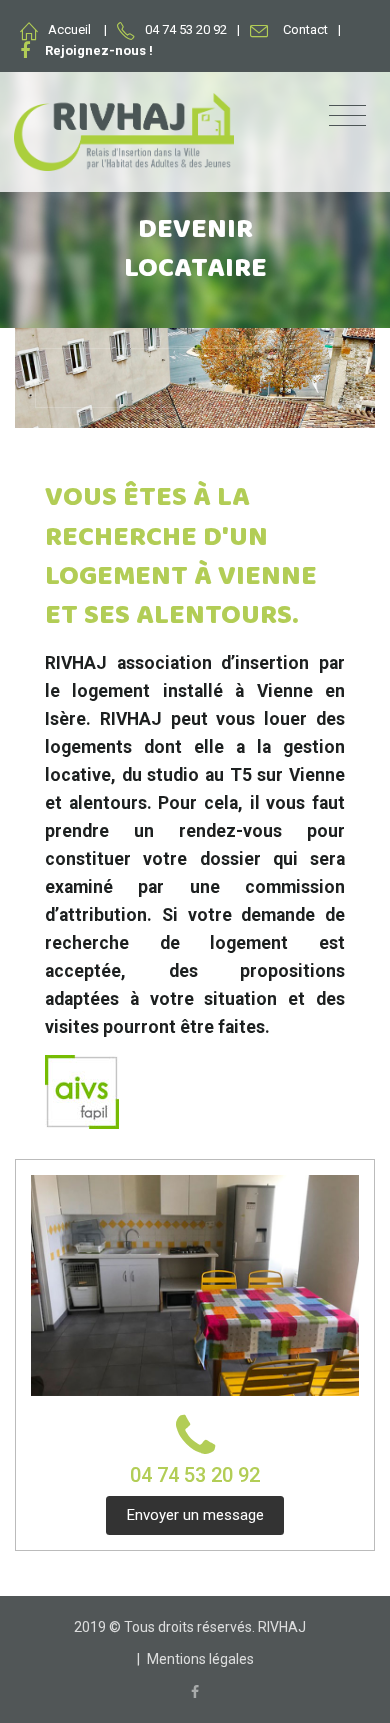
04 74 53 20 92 (195, 1475)
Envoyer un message (195, 1515)
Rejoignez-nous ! (99, 50)
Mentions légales (200, 1659)
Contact (305, 29)
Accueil (69, 29)
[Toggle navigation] (347, 116)
